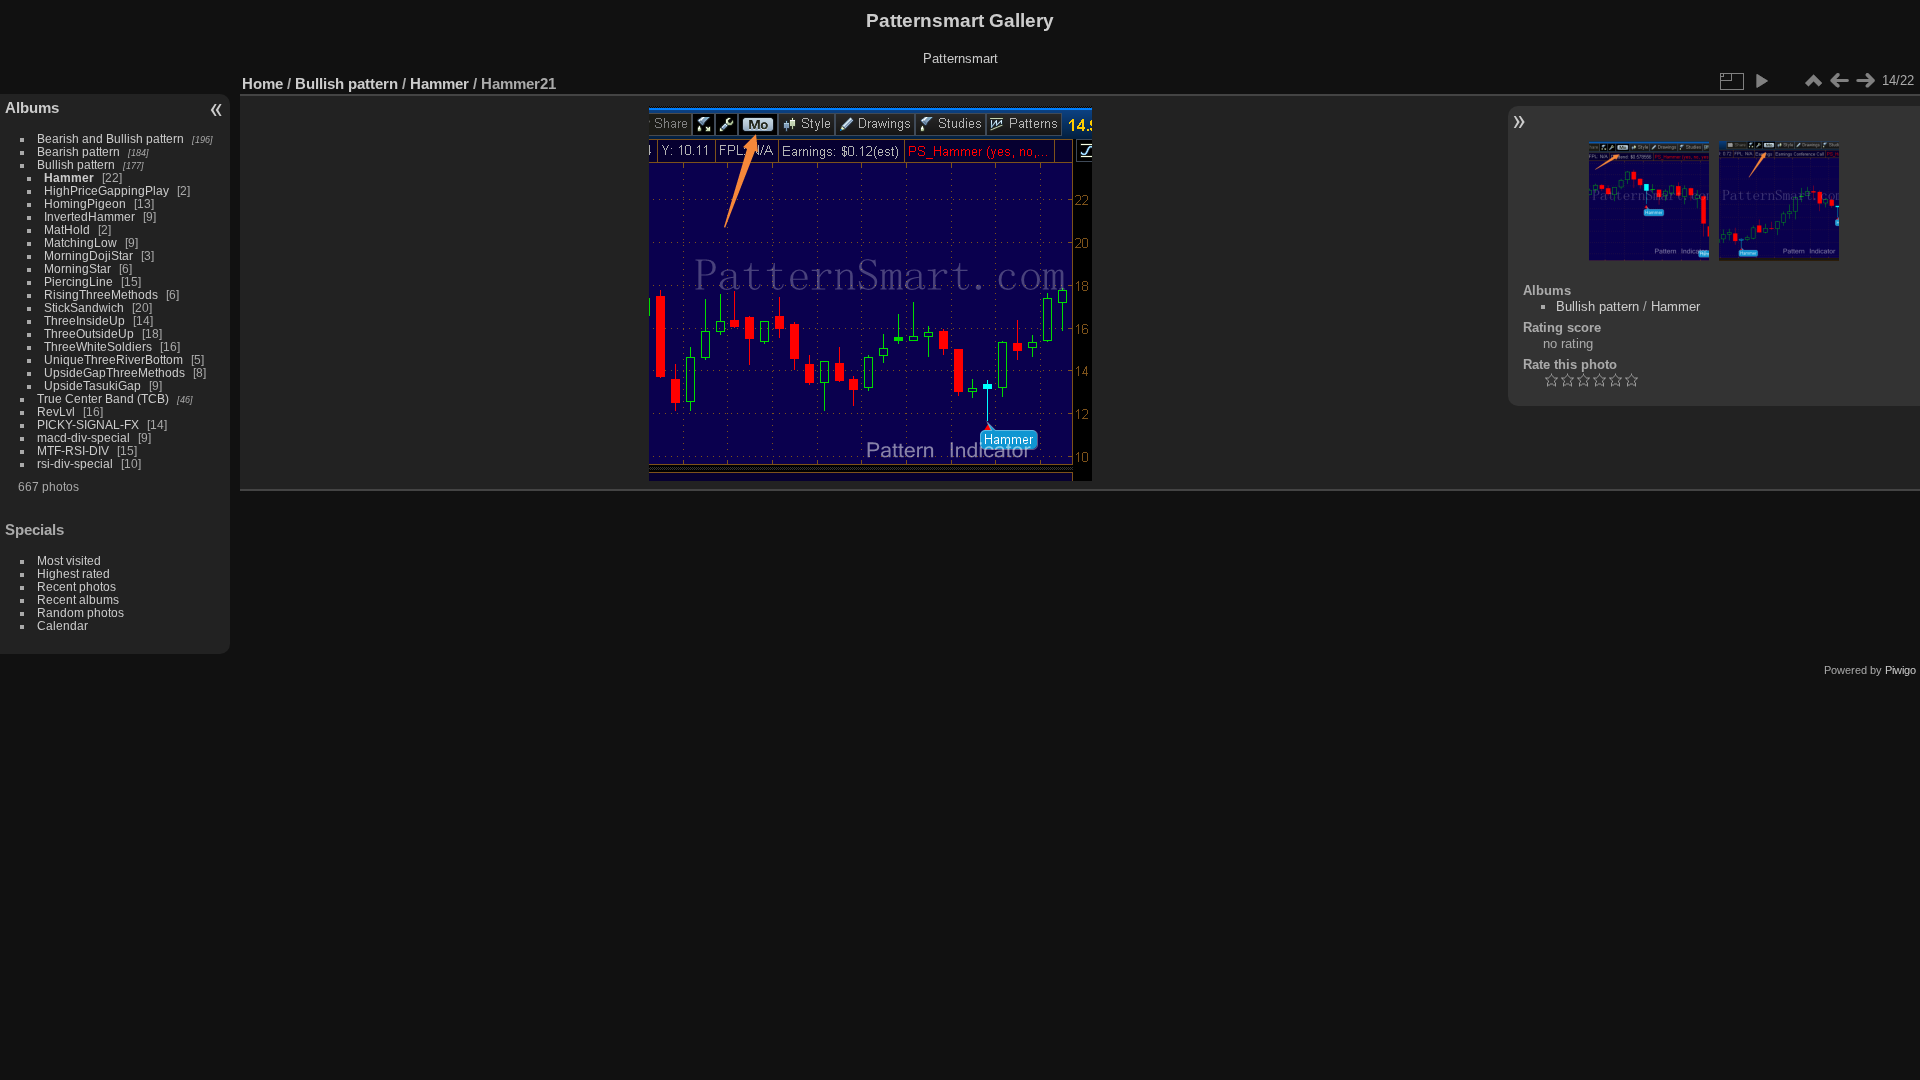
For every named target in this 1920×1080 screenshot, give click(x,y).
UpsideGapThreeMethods (114, 372)
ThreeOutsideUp (89, 333)
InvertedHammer (89, 216)
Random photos (80, 612)
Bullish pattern (76, 164)
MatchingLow (80, 242)
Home (262, 83)
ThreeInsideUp (84, 320)
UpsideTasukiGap (92, 385)
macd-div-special (83, 437)
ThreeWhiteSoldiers (98, 346)
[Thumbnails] (1813, 81)
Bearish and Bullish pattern (110, 138)
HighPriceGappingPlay (106, 190)
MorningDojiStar (88, 255)
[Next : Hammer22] (1865, 81)
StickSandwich (84, 307)
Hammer (69, 177)
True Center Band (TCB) (104, 398)
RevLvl (56, 411)
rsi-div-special (75, 463)
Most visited (69, 560)
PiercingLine (78, 281)
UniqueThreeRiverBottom (113, 359)
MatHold (67, 229)
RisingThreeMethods (101, 294)
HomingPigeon (85, 203)
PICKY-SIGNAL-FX (88, 424)
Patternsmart (960, 58)
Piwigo (1900, 670)
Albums (32, 107)
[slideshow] (1761, 81)
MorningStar (77, 268)
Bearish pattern (78, 151)
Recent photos (76, 586)
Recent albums (78, 599)
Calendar (62, 625)
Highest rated (73, 573)
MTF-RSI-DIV (73, 450)
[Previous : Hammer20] (1839, 81)
